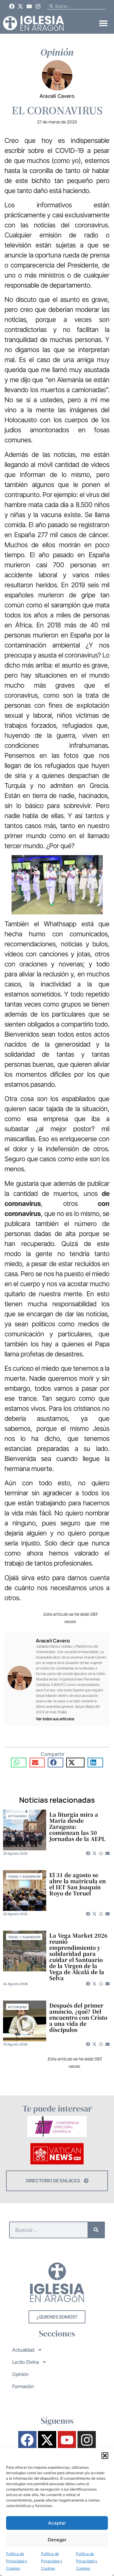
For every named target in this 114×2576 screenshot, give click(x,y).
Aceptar (57, 2523)
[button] (105, 2456)
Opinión (20, 2374)
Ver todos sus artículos (55, 1719)
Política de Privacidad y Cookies (17, 2561)
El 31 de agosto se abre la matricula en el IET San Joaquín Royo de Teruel (78, 1884)
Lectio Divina (26, 2362)
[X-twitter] (21, 6)
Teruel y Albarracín (24, 1877)
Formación (23, 2386)
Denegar (57, 2540)
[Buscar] (96, 2230)
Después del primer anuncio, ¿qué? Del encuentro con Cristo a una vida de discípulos (78, 2017)
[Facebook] (12, 6)
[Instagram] (38, 6)
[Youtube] (29, 6)
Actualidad (17, 1816)
